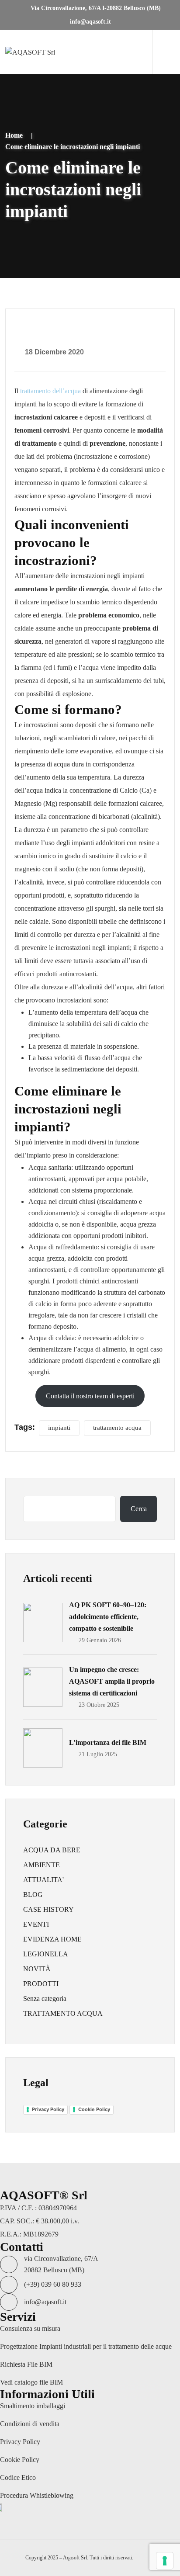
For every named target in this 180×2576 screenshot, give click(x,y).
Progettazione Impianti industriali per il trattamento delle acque (86, 2346)
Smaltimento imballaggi (33, 2406)
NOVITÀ (37, 1969)
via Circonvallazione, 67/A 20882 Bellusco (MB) (61, 2264)
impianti (59, 1428)
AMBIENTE (42, 1865)
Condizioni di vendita (30, 2424)
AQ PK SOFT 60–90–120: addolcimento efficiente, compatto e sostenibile (108, 1617)
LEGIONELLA (46, 1954)
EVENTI (36, 1924)
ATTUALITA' (43, 1880)
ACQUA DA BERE (52, 1850)
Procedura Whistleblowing (37, 2495)
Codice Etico (18, 2477)
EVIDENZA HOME (52, 1939)
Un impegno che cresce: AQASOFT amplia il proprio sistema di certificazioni (112, 1681)
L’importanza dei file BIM (108, 1742)
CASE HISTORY (48, 1909)
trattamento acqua (117, 1428)
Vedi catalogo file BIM (31, 2382)
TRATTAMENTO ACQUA (63, 2013)
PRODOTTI (41, 1984)
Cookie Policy (94, 2109)
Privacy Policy (48, 2109)
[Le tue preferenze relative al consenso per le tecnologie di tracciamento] (165, 2561)
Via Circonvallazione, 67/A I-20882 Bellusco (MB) (95, 8)
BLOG (33, 1895)
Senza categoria (45, 1999)
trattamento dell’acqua (50, 391)
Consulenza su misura (30, 2328)
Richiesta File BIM (26, 2364)
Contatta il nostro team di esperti (90, 1396)
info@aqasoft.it (90, 22)
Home (14, 135)
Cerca (139, 1509)
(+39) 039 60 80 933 (53, 2284)
